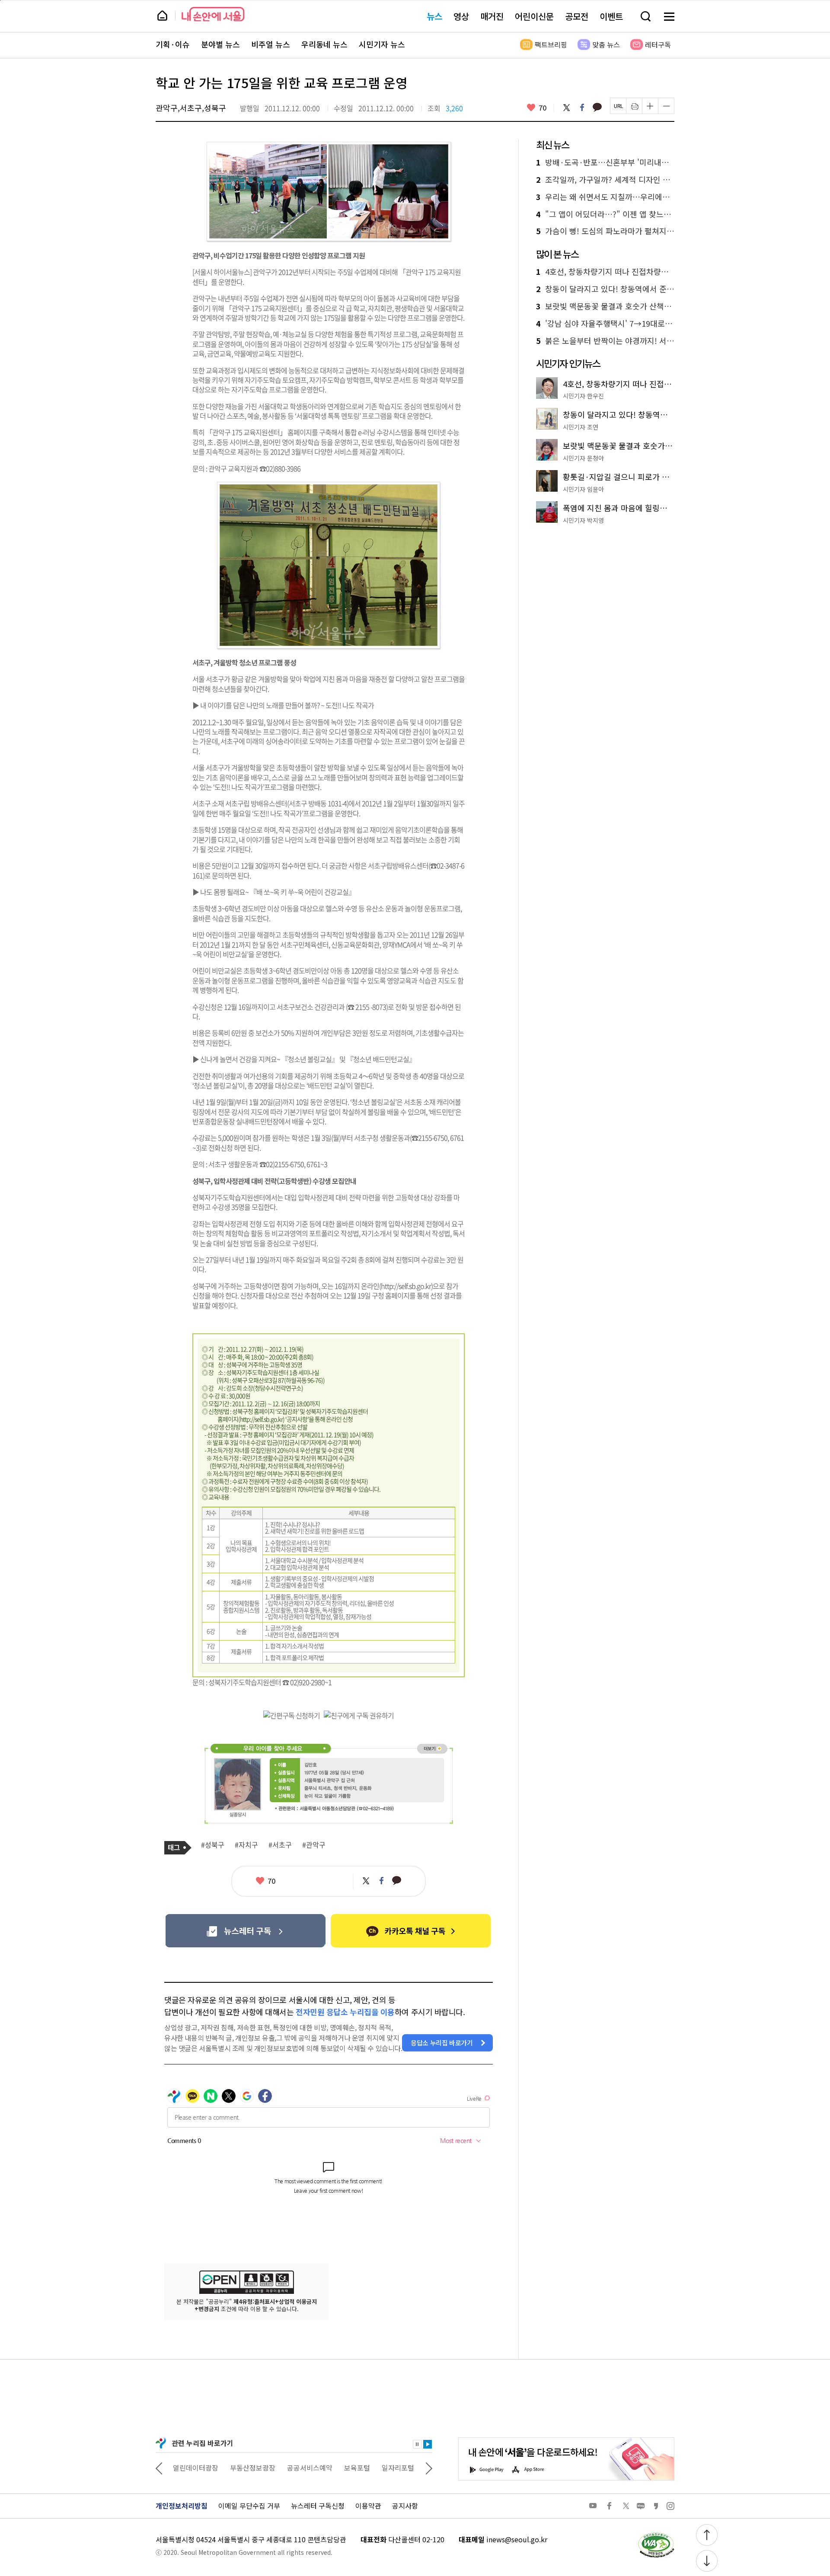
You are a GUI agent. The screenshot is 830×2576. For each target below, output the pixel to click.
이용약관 (368, 2506)
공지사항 (405, 2506)
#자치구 (246, 1845)
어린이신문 (534, 16)
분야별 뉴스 (220, 45)
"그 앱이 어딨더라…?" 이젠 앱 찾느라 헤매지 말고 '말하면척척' (605, 214)
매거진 (492, 16)
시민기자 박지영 (583, 520)
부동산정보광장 (253, 2468)
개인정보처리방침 (182, 2506)
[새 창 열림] (656, 2535)
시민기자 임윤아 (583, 489)
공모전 (577, 16)
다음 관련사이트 (429, 2468)
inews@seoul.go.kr (517, 2539)
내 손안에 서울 (213, 14)
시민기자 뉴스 (382, 45)
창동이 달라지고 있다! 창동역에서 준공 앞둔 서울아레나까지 (605, 289)
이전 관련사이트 (159, 2468)
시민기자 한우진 (583, 396)
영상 (461, 16)
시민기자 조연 (581, 427)
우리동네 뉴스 (324, 45)
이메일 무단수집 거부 (249, 2506)
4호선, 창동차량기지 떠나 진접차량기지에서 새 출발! (605, 272)
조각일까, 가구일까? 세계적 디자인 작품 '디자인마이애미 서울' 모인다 (605, 180)
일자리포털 (398, 2468)
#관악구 (314, 1845)
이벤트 (611, 16)
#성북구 (213, 1845)
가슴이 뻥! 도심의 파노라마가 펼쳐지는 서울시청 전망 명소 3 (605, 231)
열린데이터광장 (196, 2468)
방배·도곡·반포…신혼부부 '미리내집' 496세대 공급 (605, 162)
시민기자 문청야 (583, 458)
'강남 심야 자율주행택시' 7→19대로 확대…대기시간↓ (605, 324)
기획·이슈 (173, 45)
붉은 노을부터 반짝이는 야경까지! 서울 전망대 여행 (605, 341)
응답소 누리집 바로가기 (442, 2043)
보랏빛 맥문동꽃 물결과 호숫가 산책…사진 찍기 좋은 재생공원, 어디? (605, 306)
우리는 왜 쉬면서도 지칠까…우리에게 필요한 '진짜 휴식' (605, 197)
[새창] (245, 1931)
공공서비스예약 (310, 2468)
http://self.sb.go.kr (261, 1419)
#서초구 (280, 1845)
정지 (417, 2444)
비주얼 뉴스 (271, 45)
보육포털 (357, 2468)
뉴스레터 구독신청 (318, 2506)
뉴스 (434, 16)
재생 (428, 2444)
